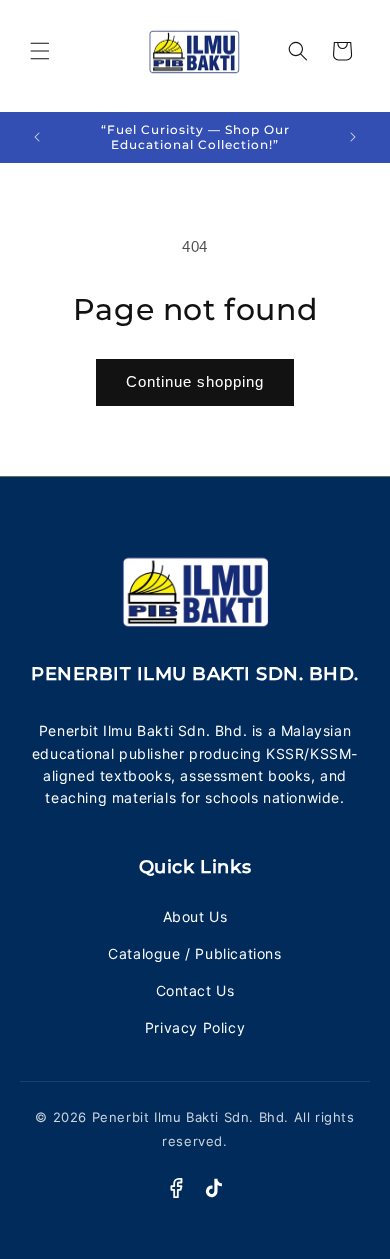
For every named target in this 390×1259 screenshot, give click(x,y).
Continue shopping (195, 381)
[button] (40, 51)
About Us (195, 916)
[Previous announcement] (37, 137)
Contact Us (195, 990)
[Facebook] (176, 1188)
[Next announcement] (353, 137)
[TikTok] (214, 1188)
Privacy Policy (195, 1027)
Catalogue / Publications (194, 953)
